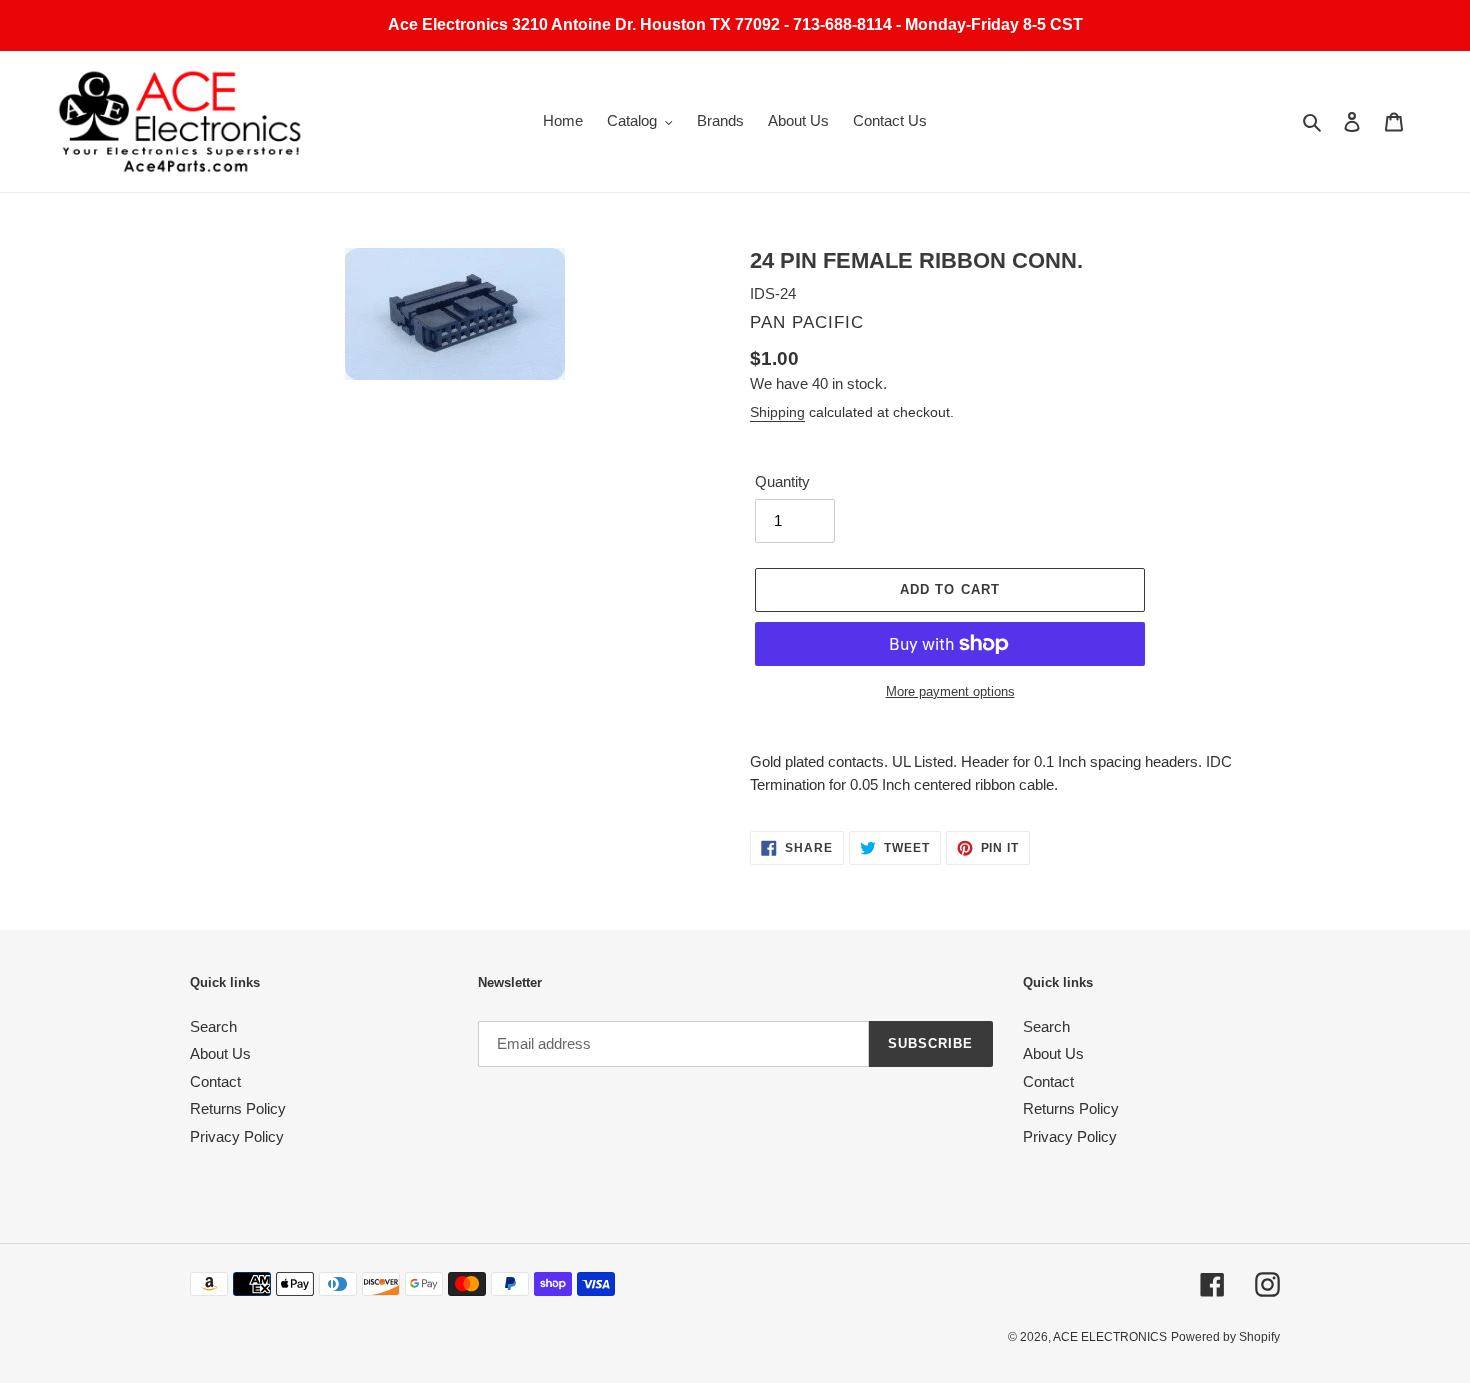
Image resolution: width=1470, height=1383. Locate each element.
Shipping (777, 412)
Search (213, 1026)
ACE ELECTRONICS (1110, 1337)
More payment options (950, 691)
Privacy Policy (237, 1136)
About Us (220, 1053)
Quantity (782, 481)
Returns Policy (238, 1108)
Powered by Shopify (1225, 1337)
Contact (215, 1081)
